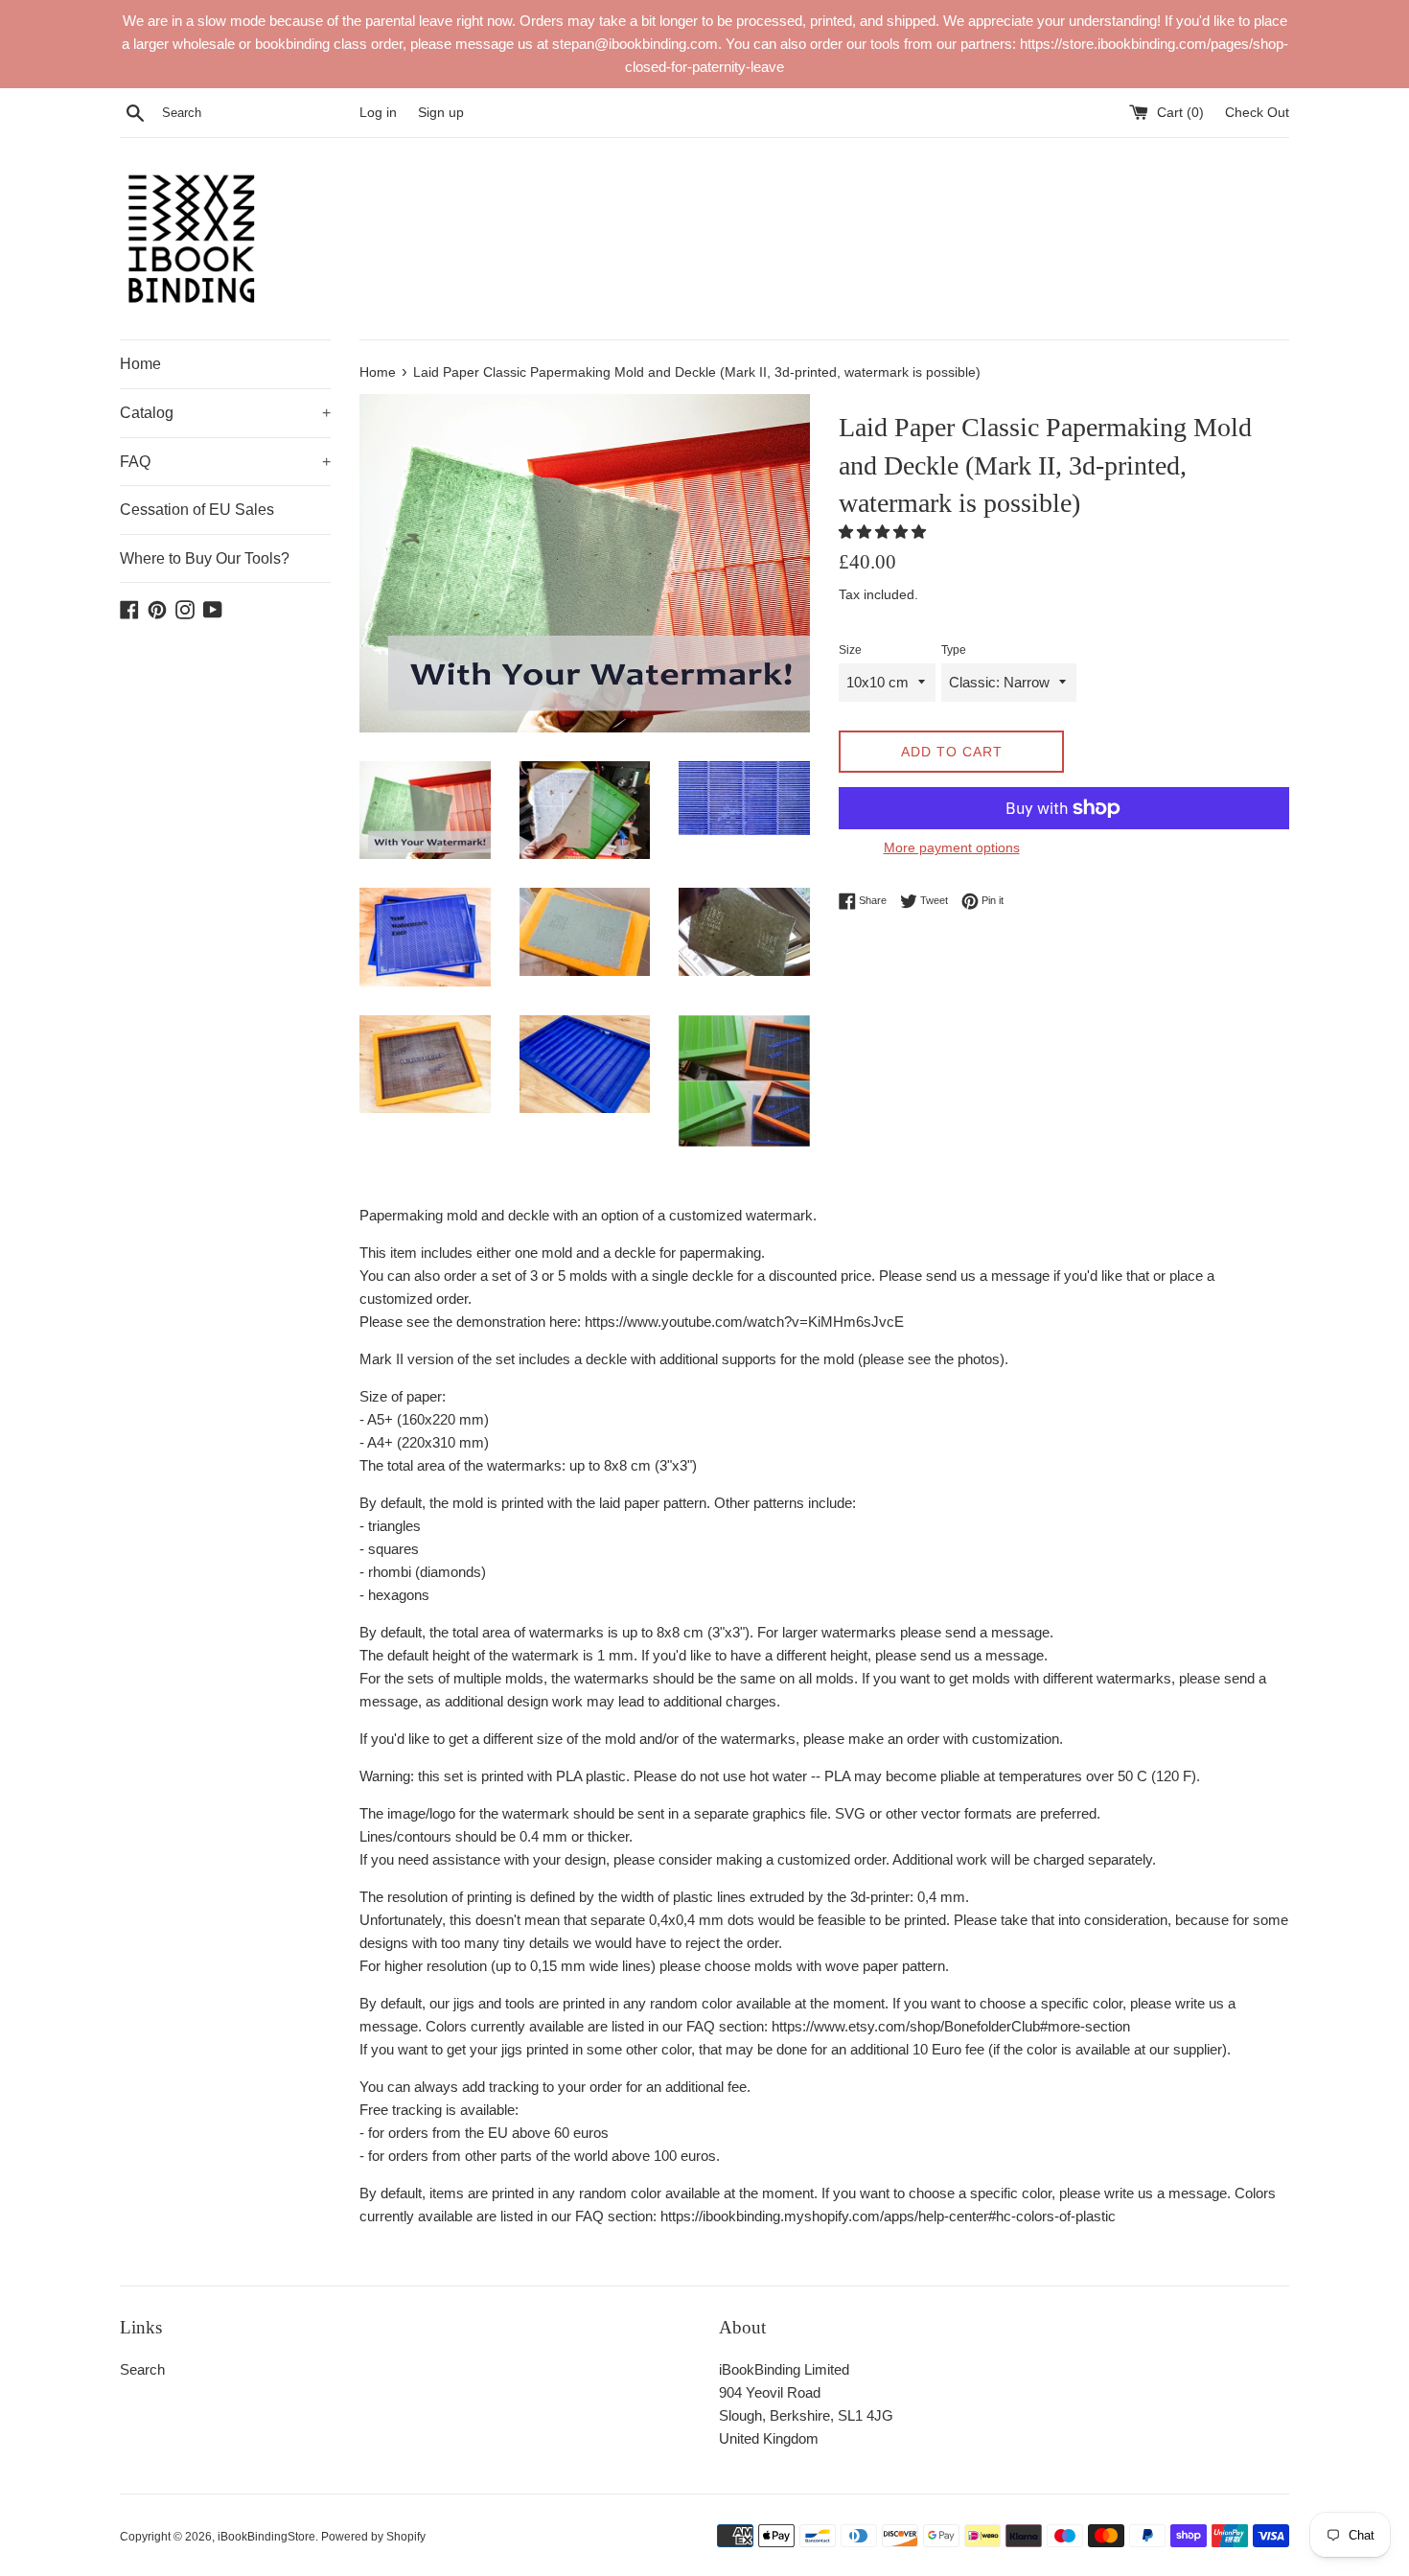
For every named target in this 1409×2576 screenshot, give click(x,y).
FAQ (225, 462)
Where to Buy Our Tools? (205, 558)
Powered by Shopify (373, 2537)
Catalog (225, 413)
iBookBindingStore (266, 2537)
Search (142, 2369)
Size (850, 650)
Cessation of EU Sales (197, 510)
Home (140, 364)
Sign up (441, 113)
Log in (378, 113)
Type (954, 650)
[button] (884, 532)
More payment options (952, 847)
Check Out (1257, 113)
